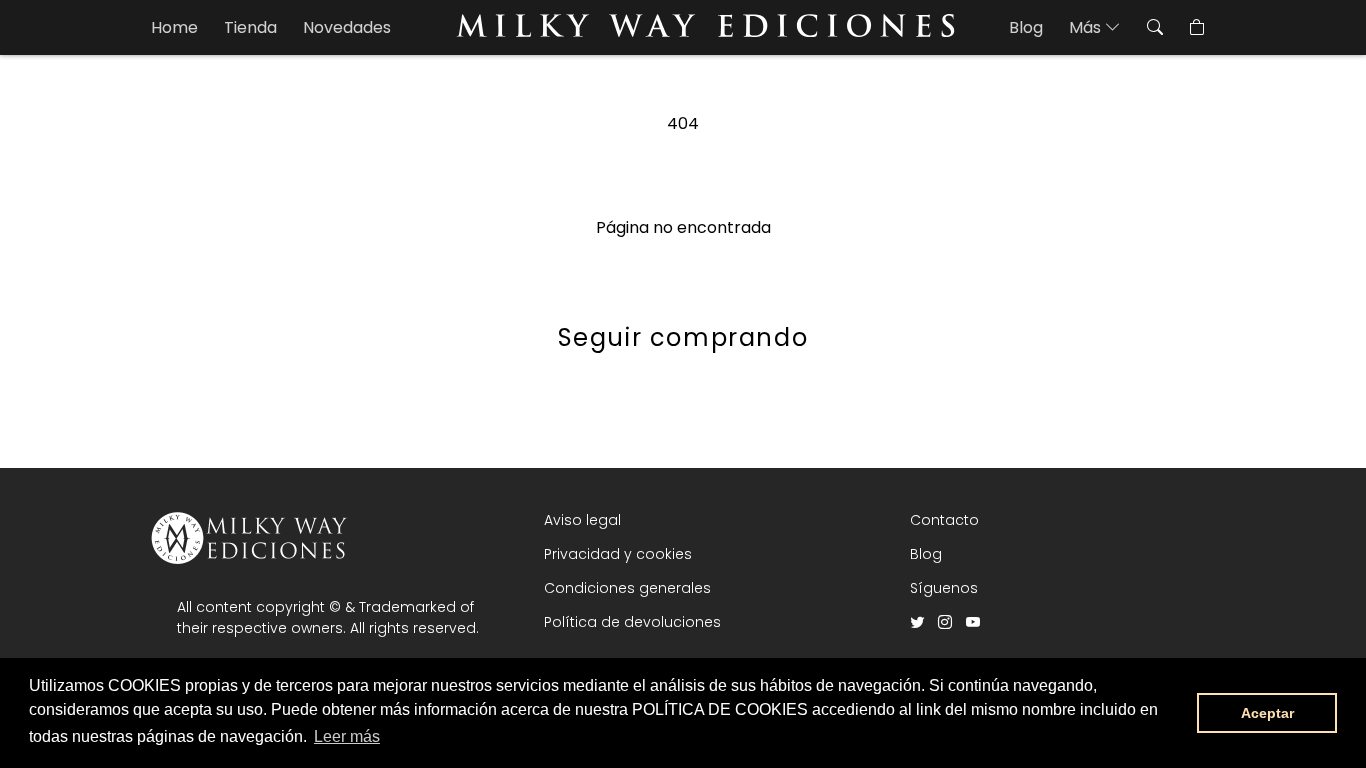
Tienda (250, 27)
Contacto (944, 520)
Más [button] (1087, 27)
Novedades (347, 27)
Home (174, 27)
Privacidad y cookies (618, 554)
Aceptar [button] (1267, 713)
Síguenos (944, 588)
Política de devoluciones (632, 622)
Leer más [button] (347, 736)
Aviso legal (582, 520)
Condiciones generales (627, 588)
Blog (1026, 27)
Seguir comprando (683, 337)
